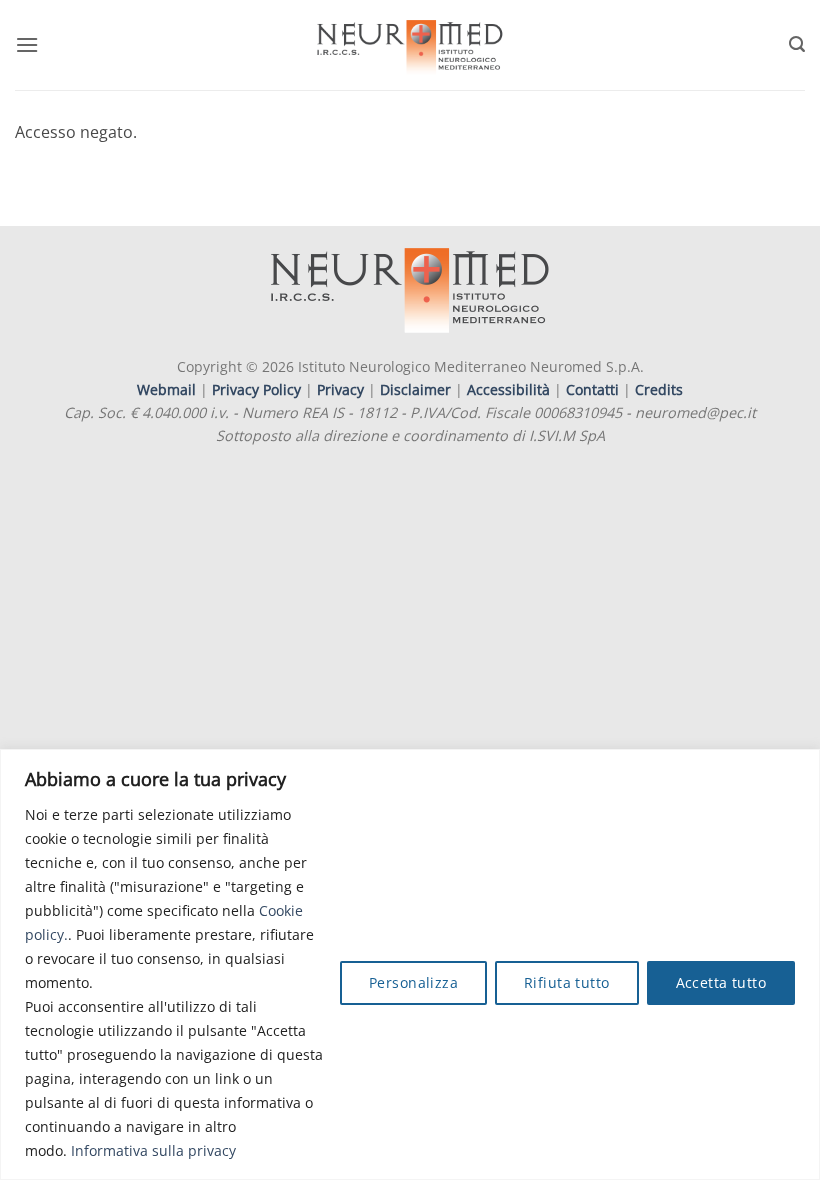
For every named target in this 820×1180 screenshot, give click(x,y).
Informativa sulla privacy (153, 1150)
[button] (27, 44)
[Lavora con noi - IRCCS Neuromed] (410, 45)
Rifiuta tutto (566, 982)
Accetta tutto (721, 982)
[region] (410, 964)
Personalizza (413, 982)
